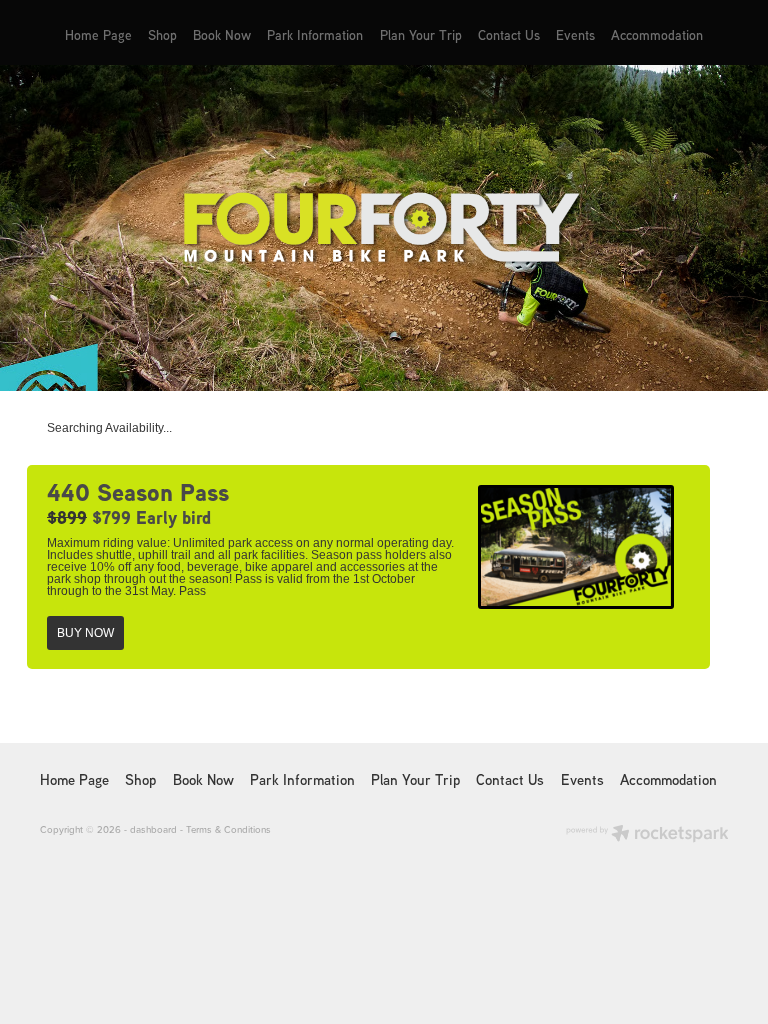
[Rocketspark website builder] (647, 835)
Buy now (85, 633)
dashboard (153, 829)
